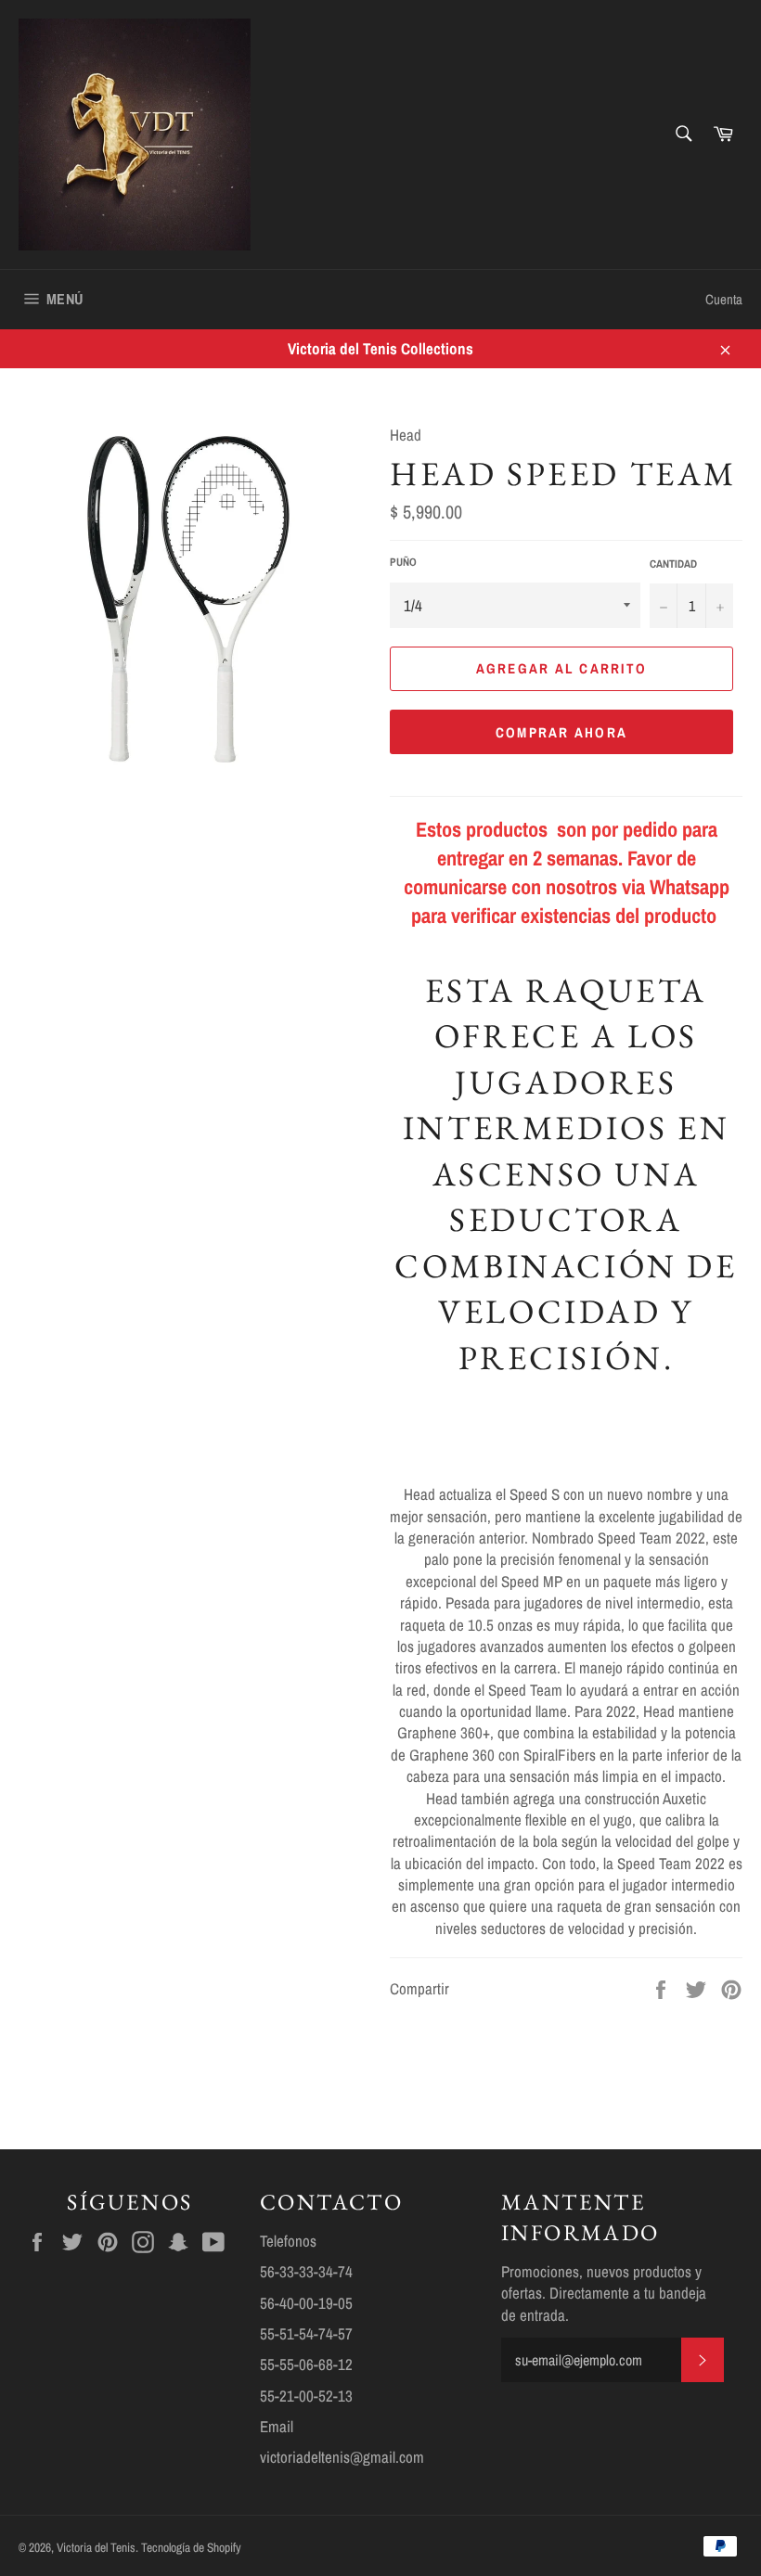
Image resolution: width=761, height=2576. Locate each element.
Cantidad (673, 564)
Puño (403, 562)
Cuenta (724, 299)
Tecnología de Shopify (191, 2547)
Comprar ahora (561, 732)
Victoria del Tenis (96, 2547)
